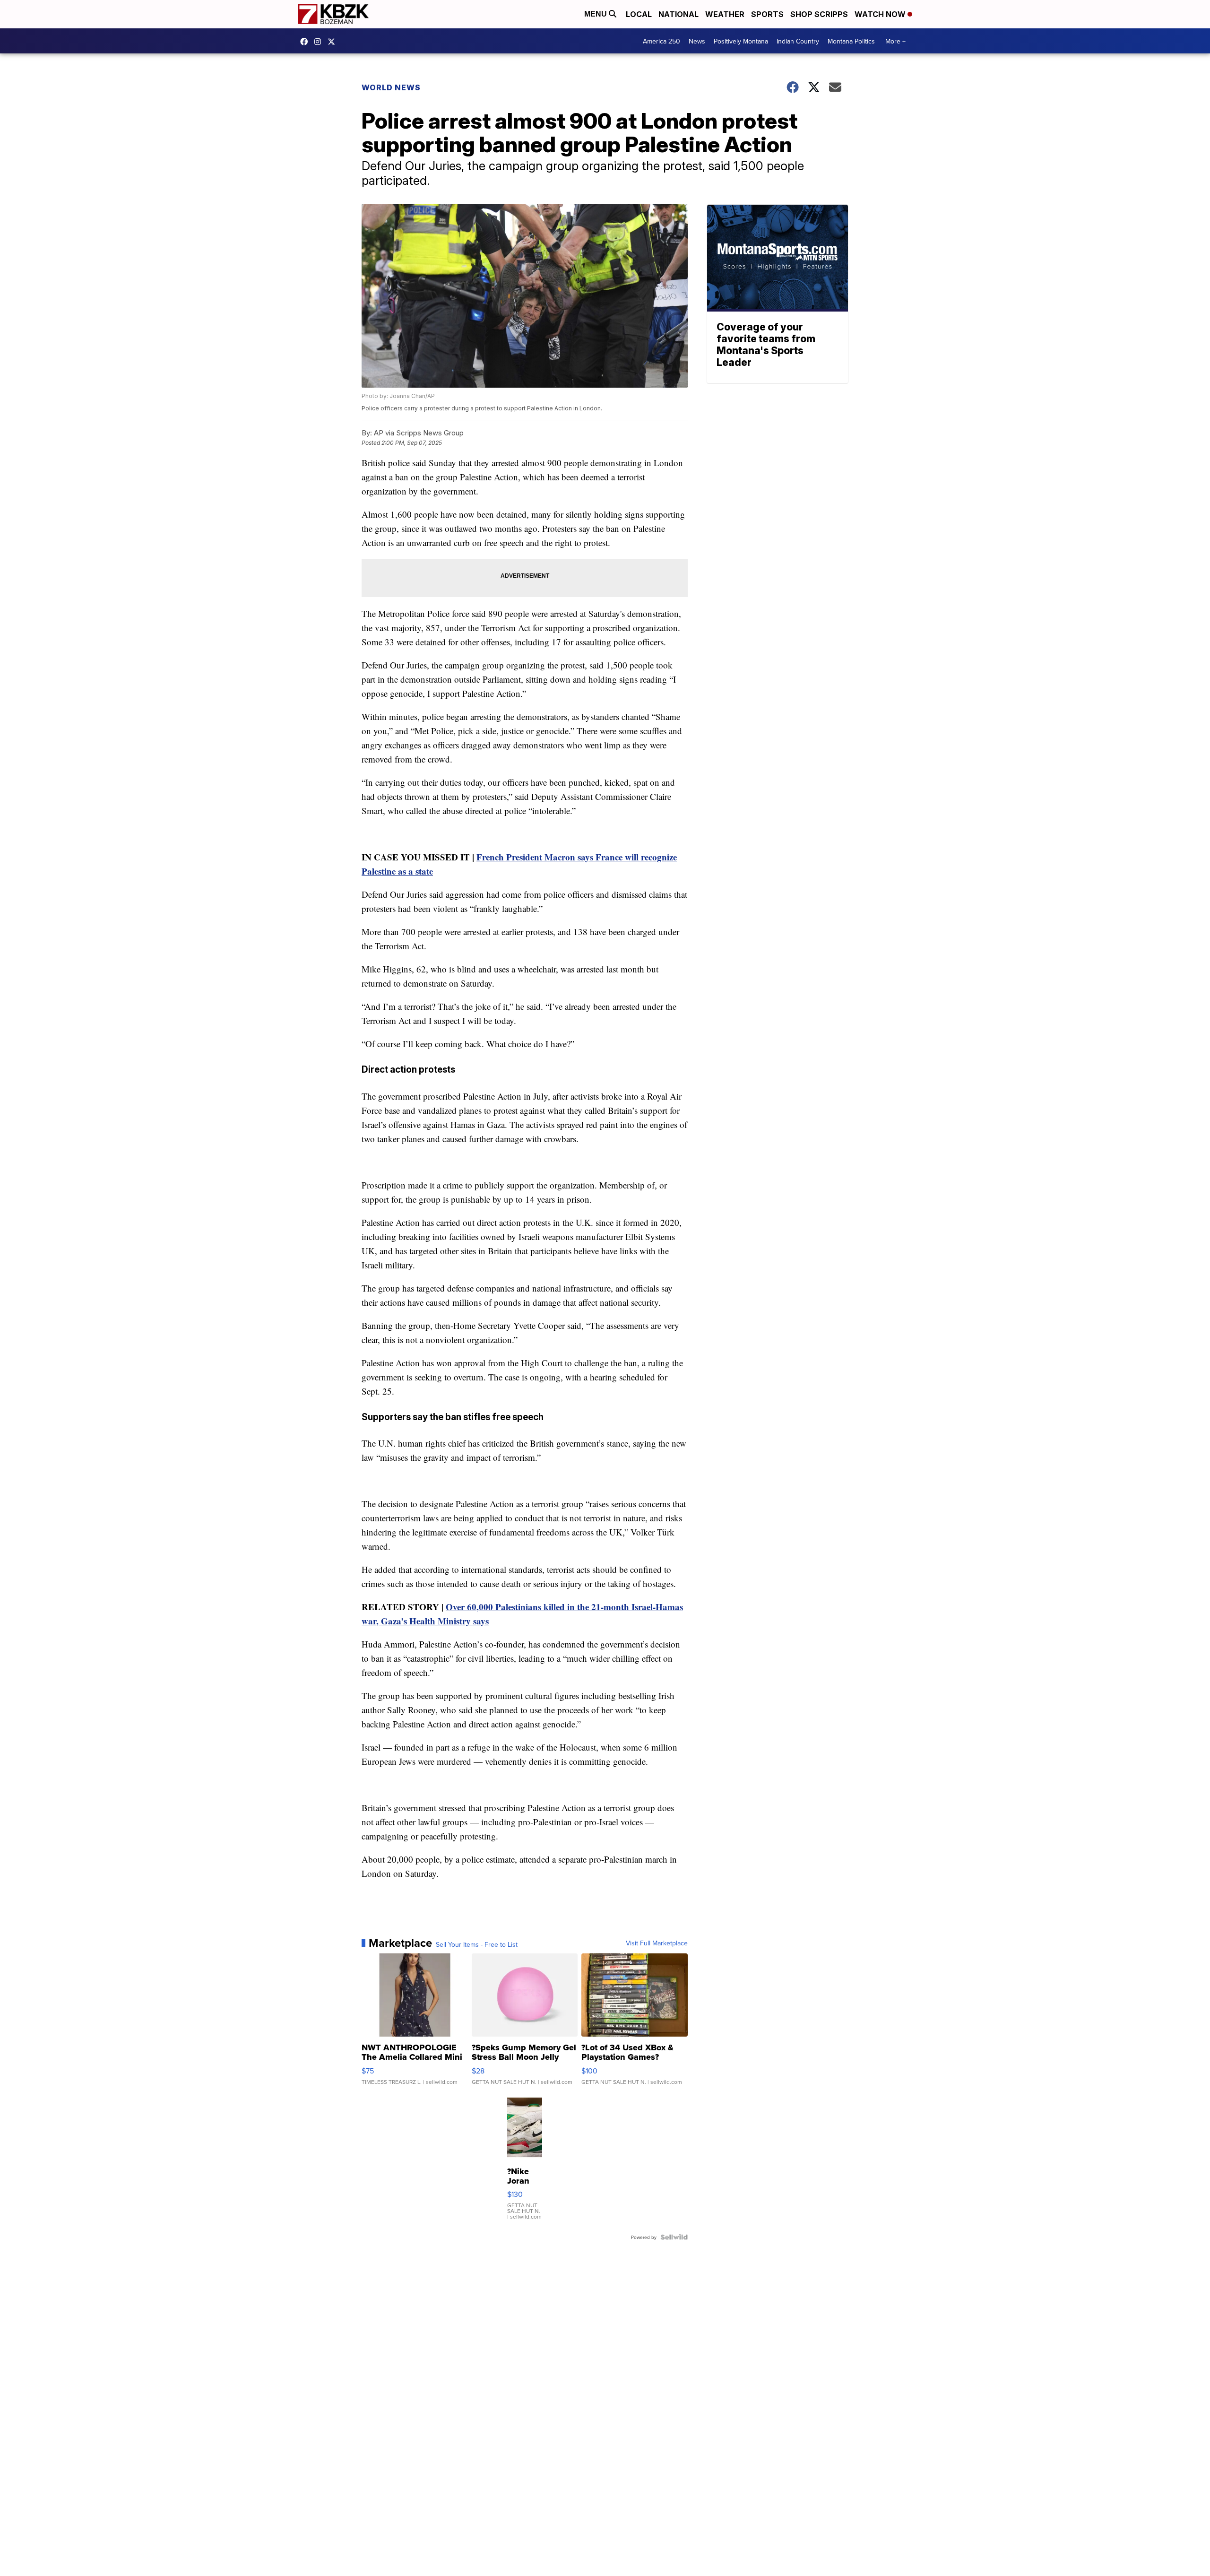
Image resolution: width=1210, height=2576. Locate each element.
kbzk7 (306, 42)
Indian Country (798, 41)
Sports (767, 14)
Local (639, 14)
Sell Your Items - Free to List (477, 1944)
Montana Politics (851, 41)
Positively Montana (741, 41)
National (678, 14)
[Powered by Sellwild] (674, 2237)
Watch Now (881, 14)
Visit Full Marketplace (657, 1943)
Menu (596, 14)
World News (391, 87)
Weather (725, 14)
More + (895, 41)
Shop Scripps (819, 14)
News (697, 41)
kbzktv (320, 42)
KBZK (334, 42)
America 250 (661, 41)
